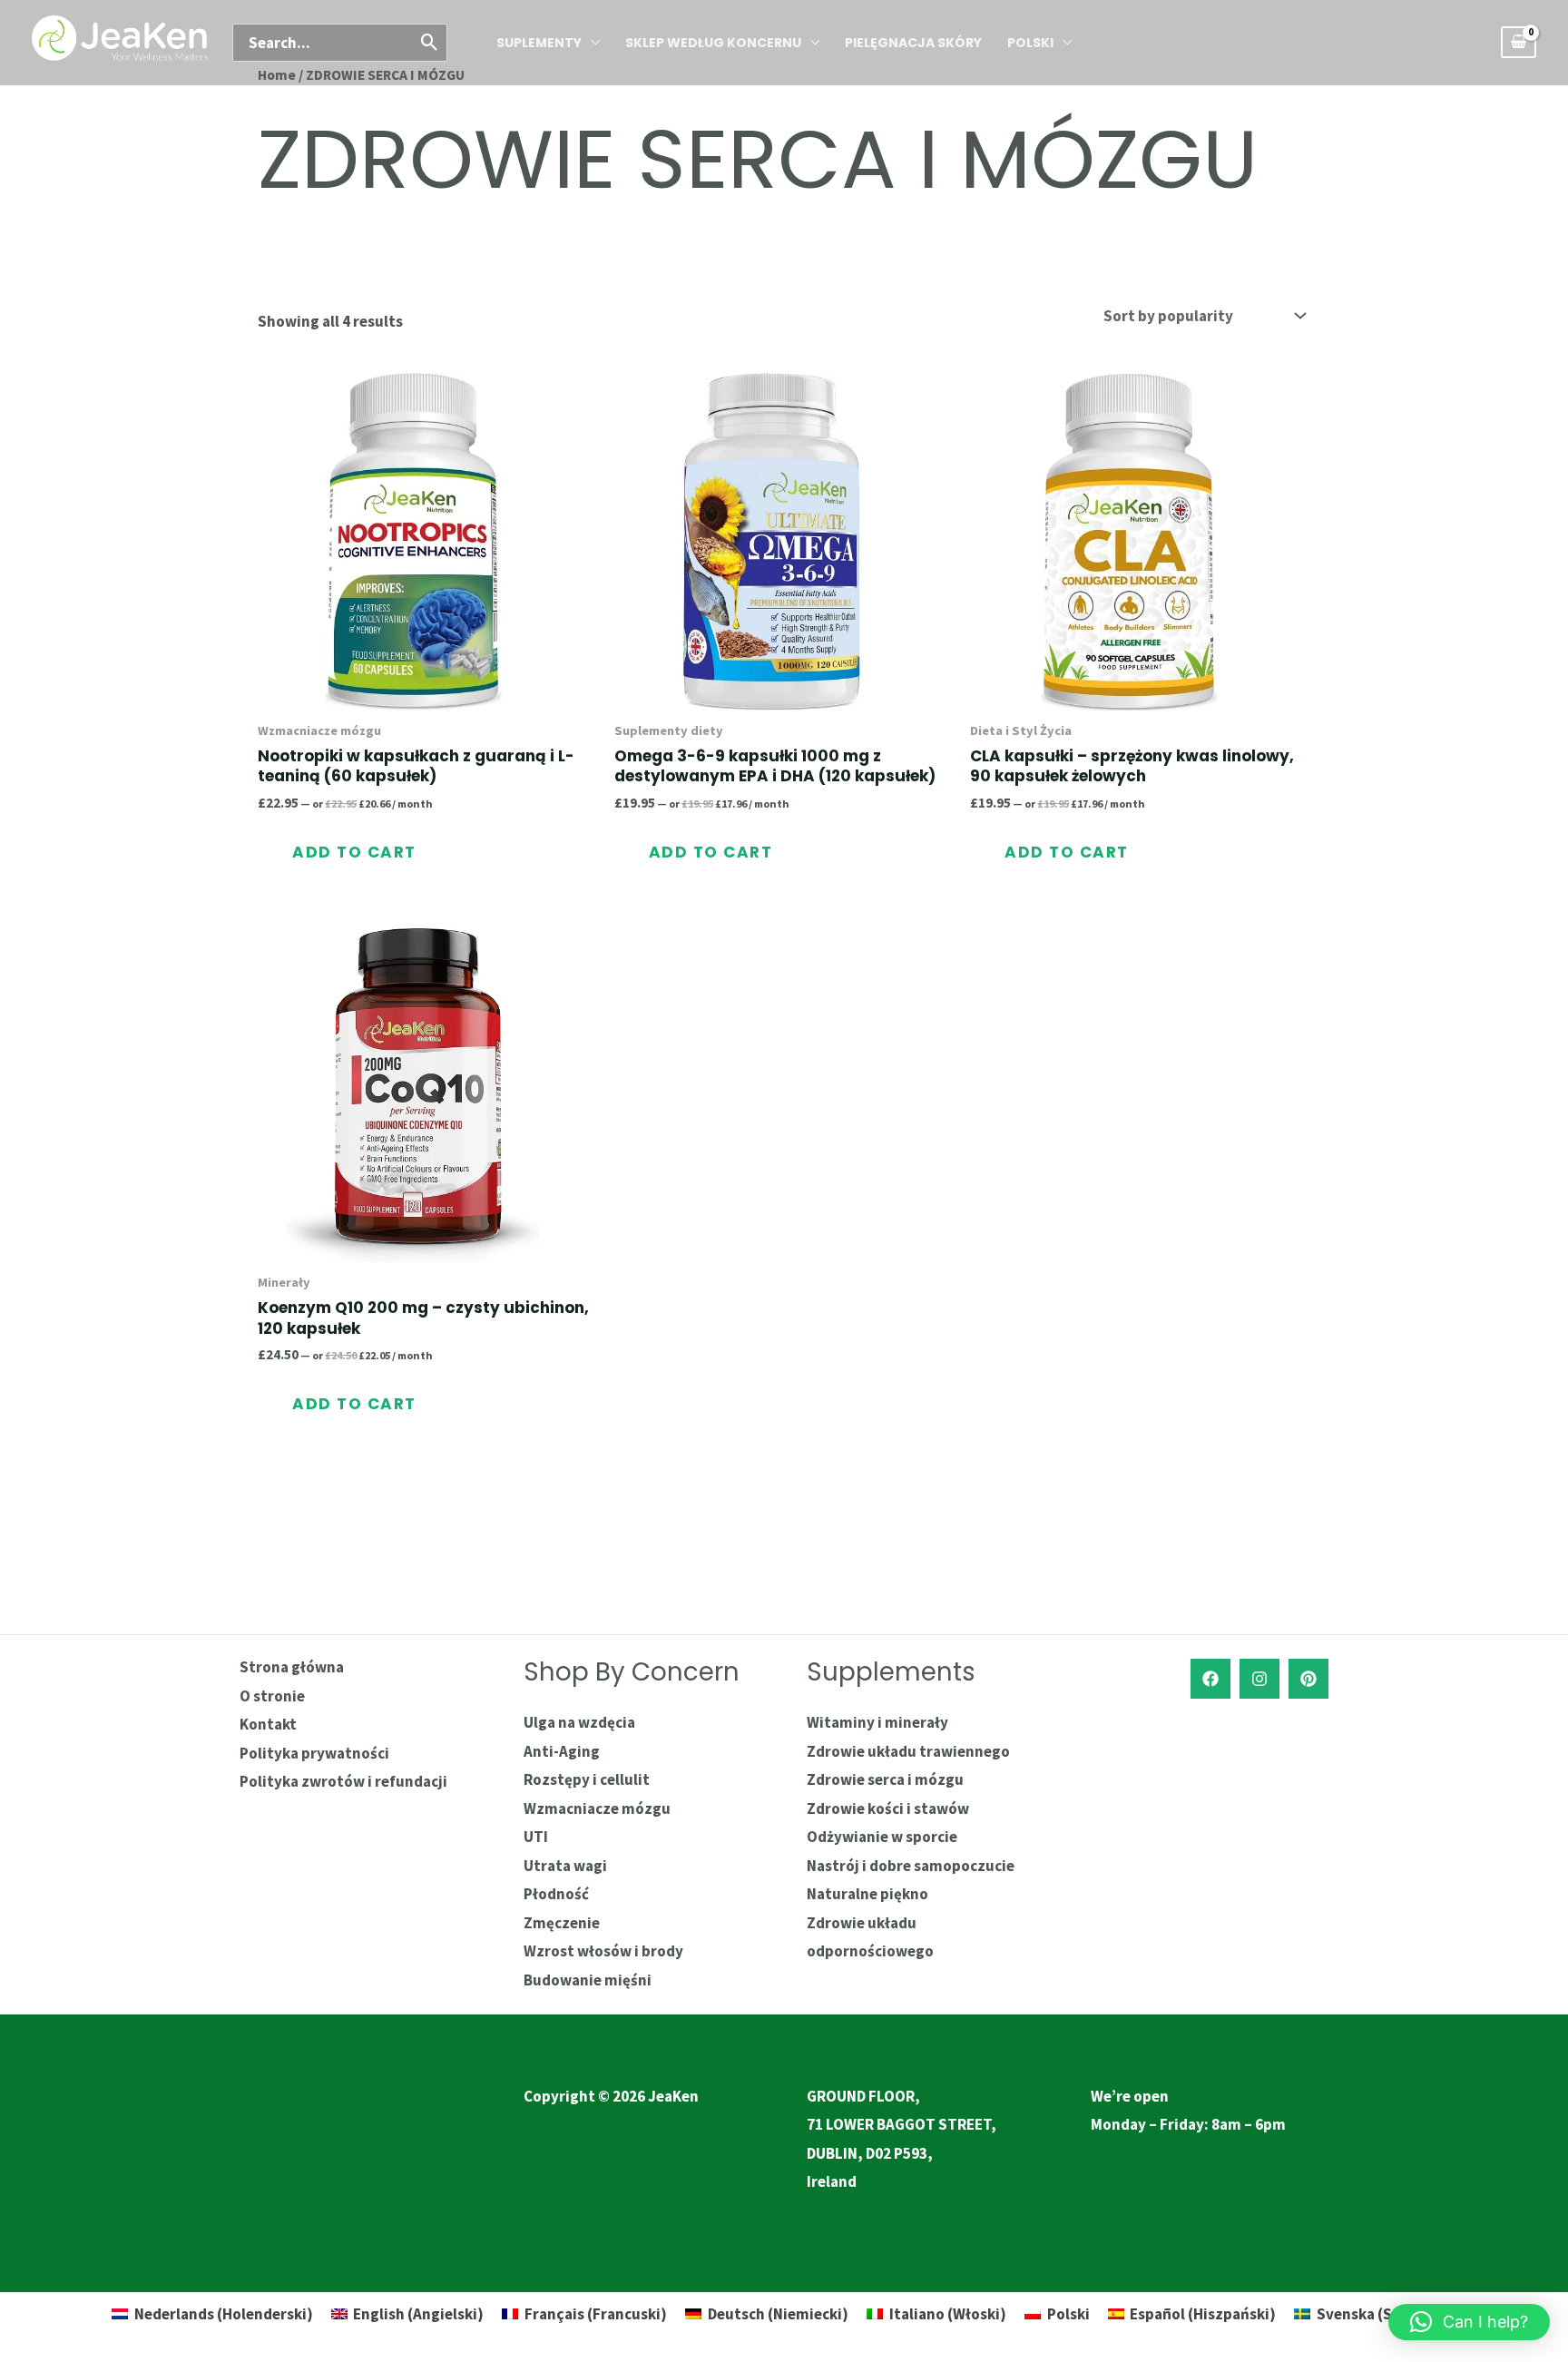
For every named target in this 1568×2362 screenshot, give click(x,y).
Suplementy (539, 43)
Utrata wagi (565, 1866)
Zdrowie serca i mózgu (885, 1779)
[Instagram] (1259, 1679)
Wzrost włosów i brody (603, 1951)
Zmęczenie (562, 1923)
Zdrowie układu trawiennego (908, 1751)
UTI (536, 1837)
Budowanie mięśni (588, 1980)
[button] (1469, 2322)
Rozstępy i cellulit (587, 1779)
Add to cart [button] (354, 852)
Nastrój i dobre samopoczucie (911, 1866)
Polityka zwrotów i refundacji (343, 1781)
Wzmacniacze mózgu (597, 1808)
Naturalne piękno (867, 1894)
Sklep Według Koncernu (713, 43)
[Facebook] (1210, 1679)
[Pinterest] (1308, 1679)
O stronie (272, 1696)
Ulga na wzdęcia (579, 1722)
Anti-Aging (562, 1751)
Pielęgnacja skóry (913, 43)
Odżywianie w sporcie (882, 1837)
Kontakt (268, 1724)
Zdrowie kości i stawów (888, 1808)
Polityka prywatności (314, 1753)
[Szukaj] (431, 43)
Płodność (556, 1894)
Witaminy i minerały (877, 1722)
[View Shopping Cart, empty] (1519, 42)
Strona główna (292, 1667)
